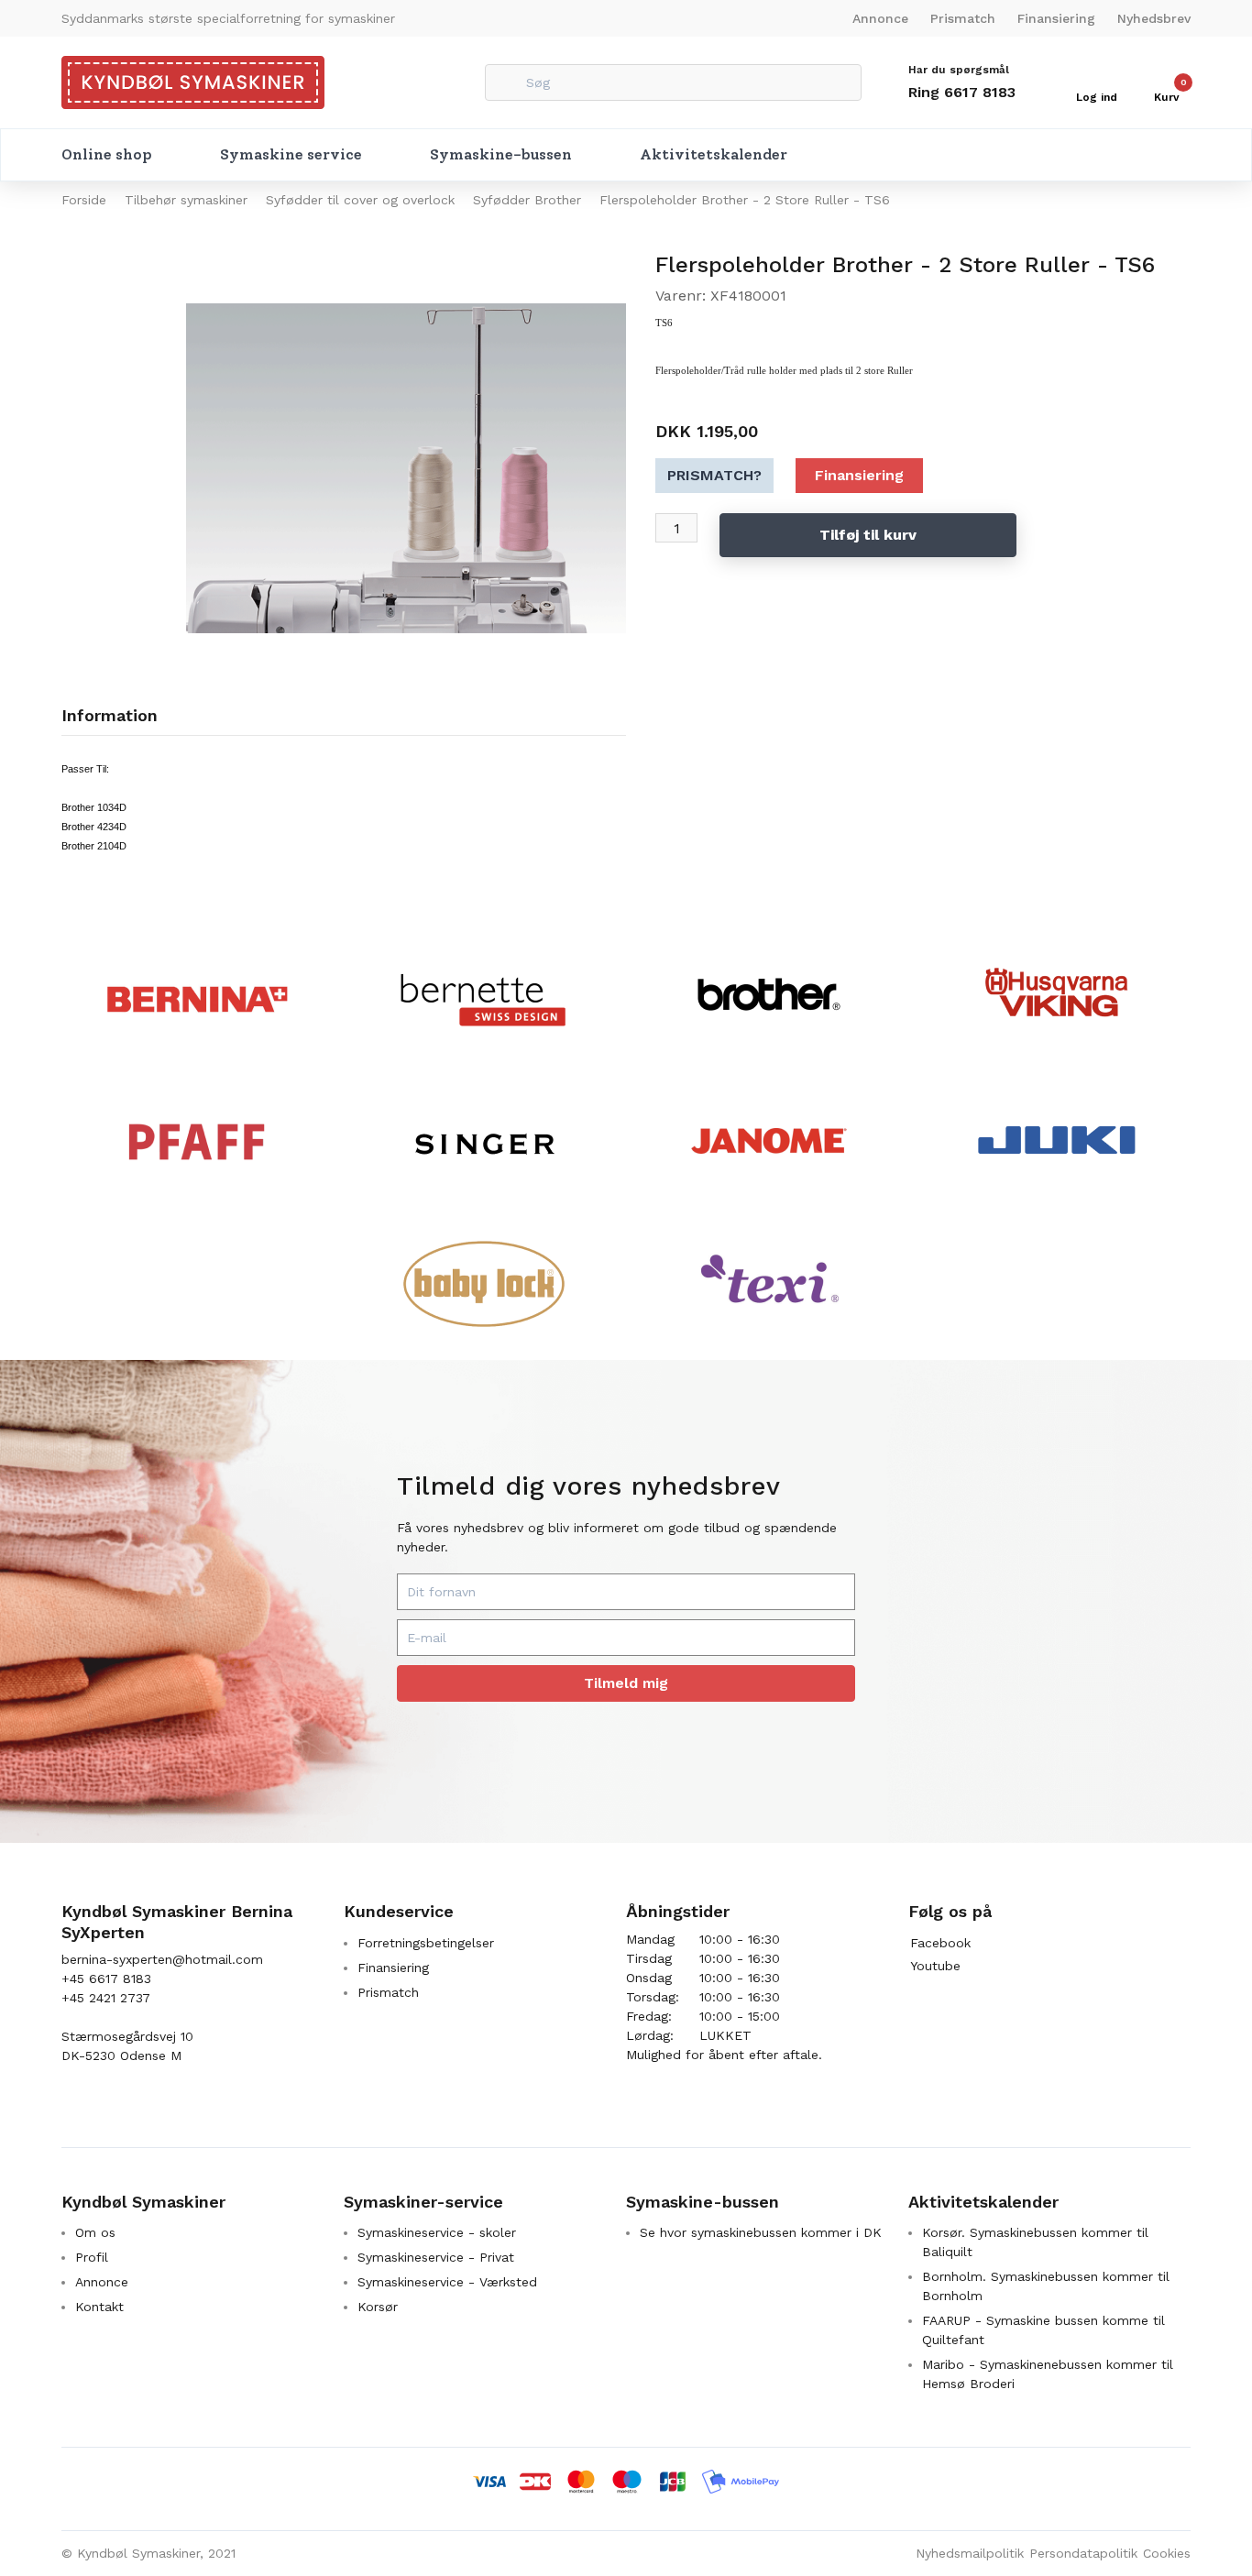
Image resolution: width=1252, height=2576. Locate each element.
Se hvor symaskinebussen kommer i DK (761, 2232)
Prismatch (963, 18)
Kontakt (99, 2307)
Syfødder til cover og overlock (360, 200)
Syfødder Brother (527, 200)
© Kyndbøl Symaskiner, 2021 (148, 2553)
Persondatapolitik (1083, 2553)
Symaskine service (291, 154)
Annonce (880, 18)
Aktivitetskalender (714, 154)
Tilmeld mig (626, 1683)
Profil (92, 2257)
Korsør (378, 2307)
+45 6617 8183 (106, 1979)
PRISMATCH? (714, 475)
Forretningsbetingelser (426, 1943)
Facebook (940, 1943)
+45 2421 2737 (106, 1998)
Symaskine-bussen (501, 154)
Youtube (935, 1966)
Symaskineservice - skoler (437, 2232)
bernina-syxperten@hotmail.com (162, 1959)
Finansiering (1056, 18)
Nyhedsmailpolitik (970, 2553)
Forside (84, 200)
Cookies (1167, 2553)
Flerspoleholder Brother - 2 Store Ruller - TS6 (745, 200)
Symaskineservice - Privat (436, 2257)
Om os (95, 2232)
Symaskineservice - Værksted (447, 2282)
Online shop (107, 154)
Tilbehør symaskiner (186, 200)
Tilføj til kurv (868, 535)
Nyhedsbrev (1154, 18)
